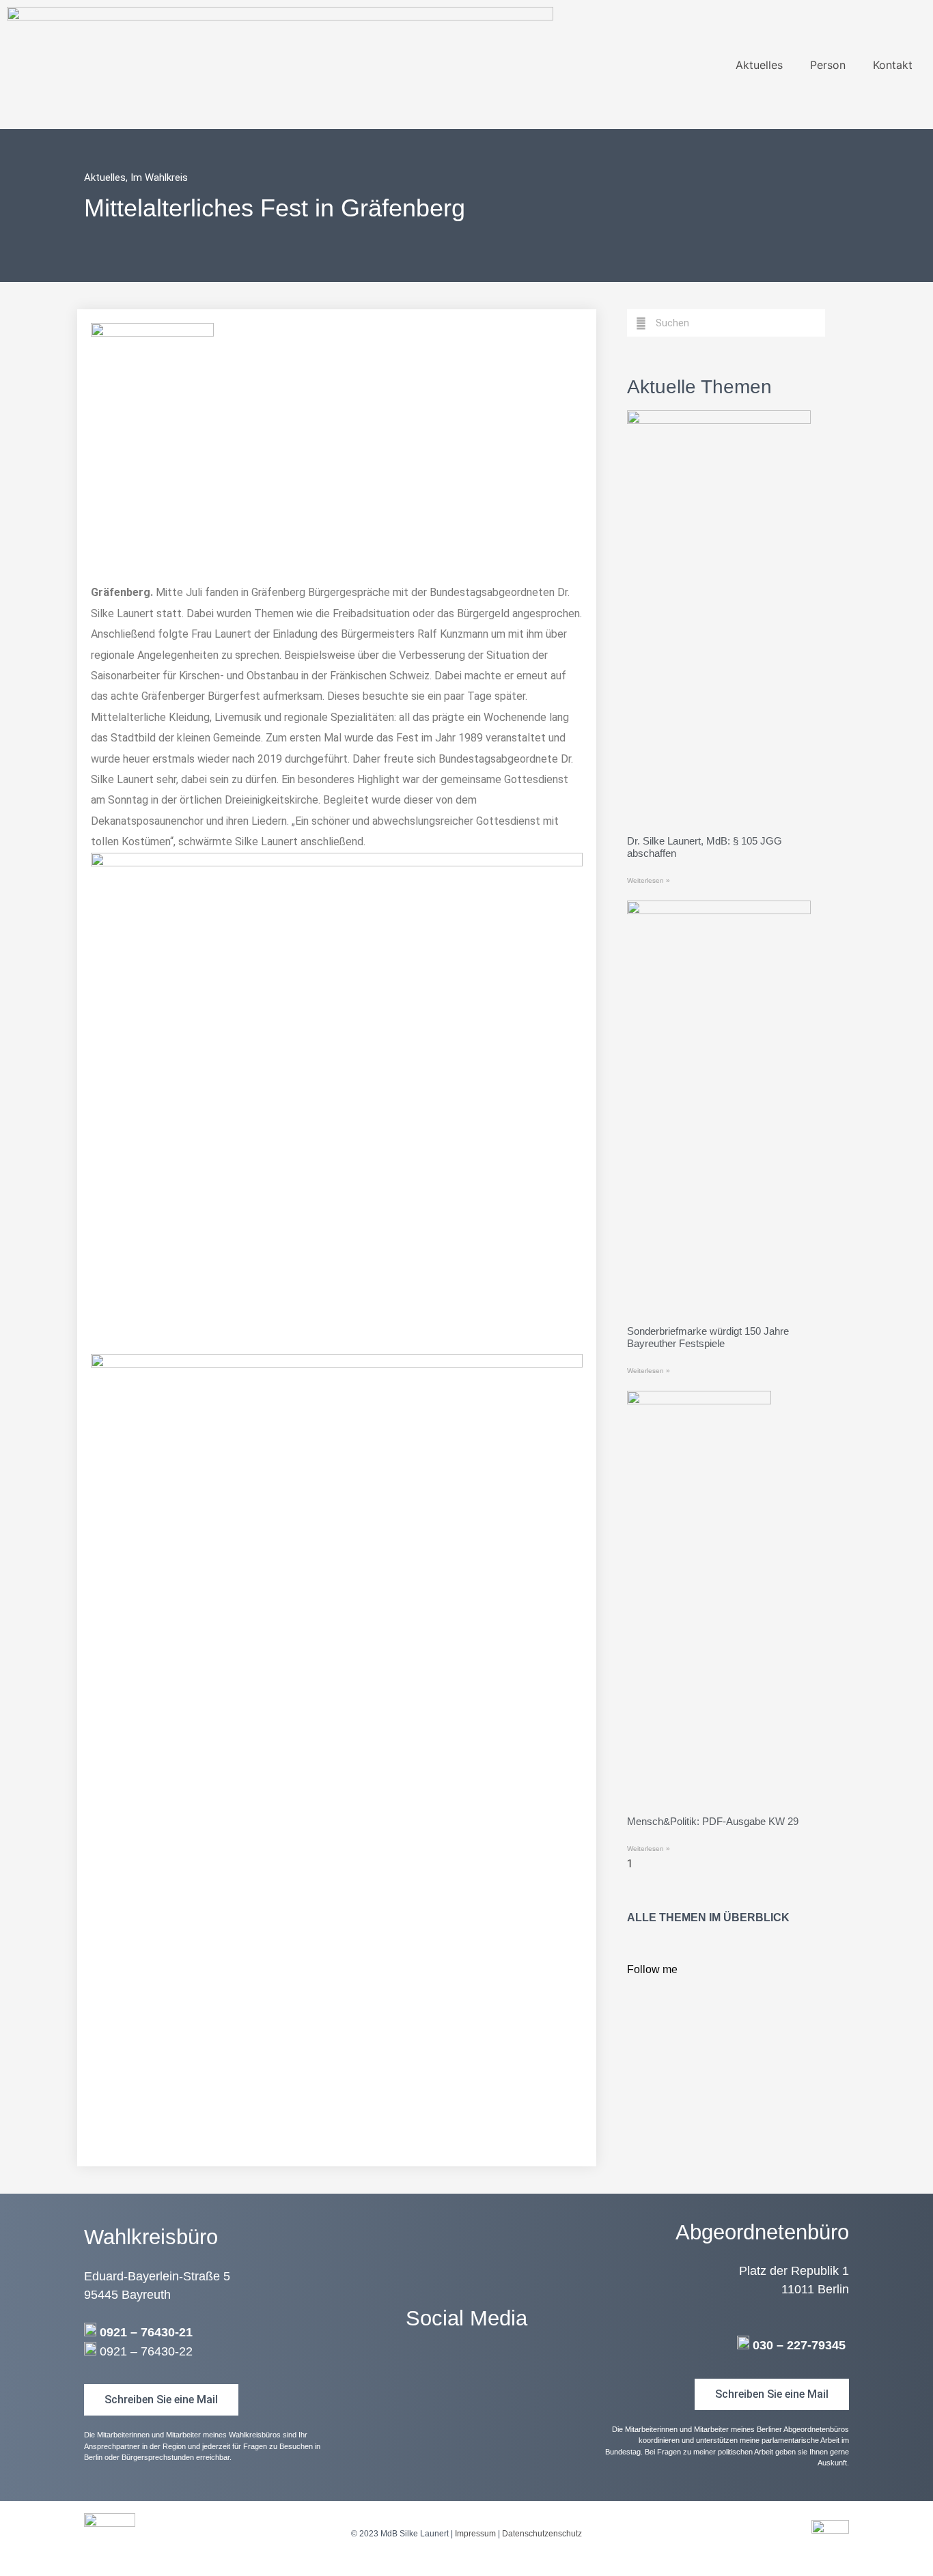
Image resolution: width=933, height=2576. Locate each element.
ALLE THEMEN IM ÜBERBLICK (708, 1917)
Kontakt (893, 65)
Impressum (475, 2534)
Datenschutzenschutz (542, 2534)
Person (828, 65)
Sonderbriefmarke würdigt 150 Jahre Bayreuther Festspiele (708, 1337)
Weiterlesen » (649, 880)
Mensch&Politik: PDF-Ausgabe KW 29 (713, 1821)
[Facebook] (466, 2375)
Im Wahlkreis (159, 178)
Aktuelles (759, 65)
